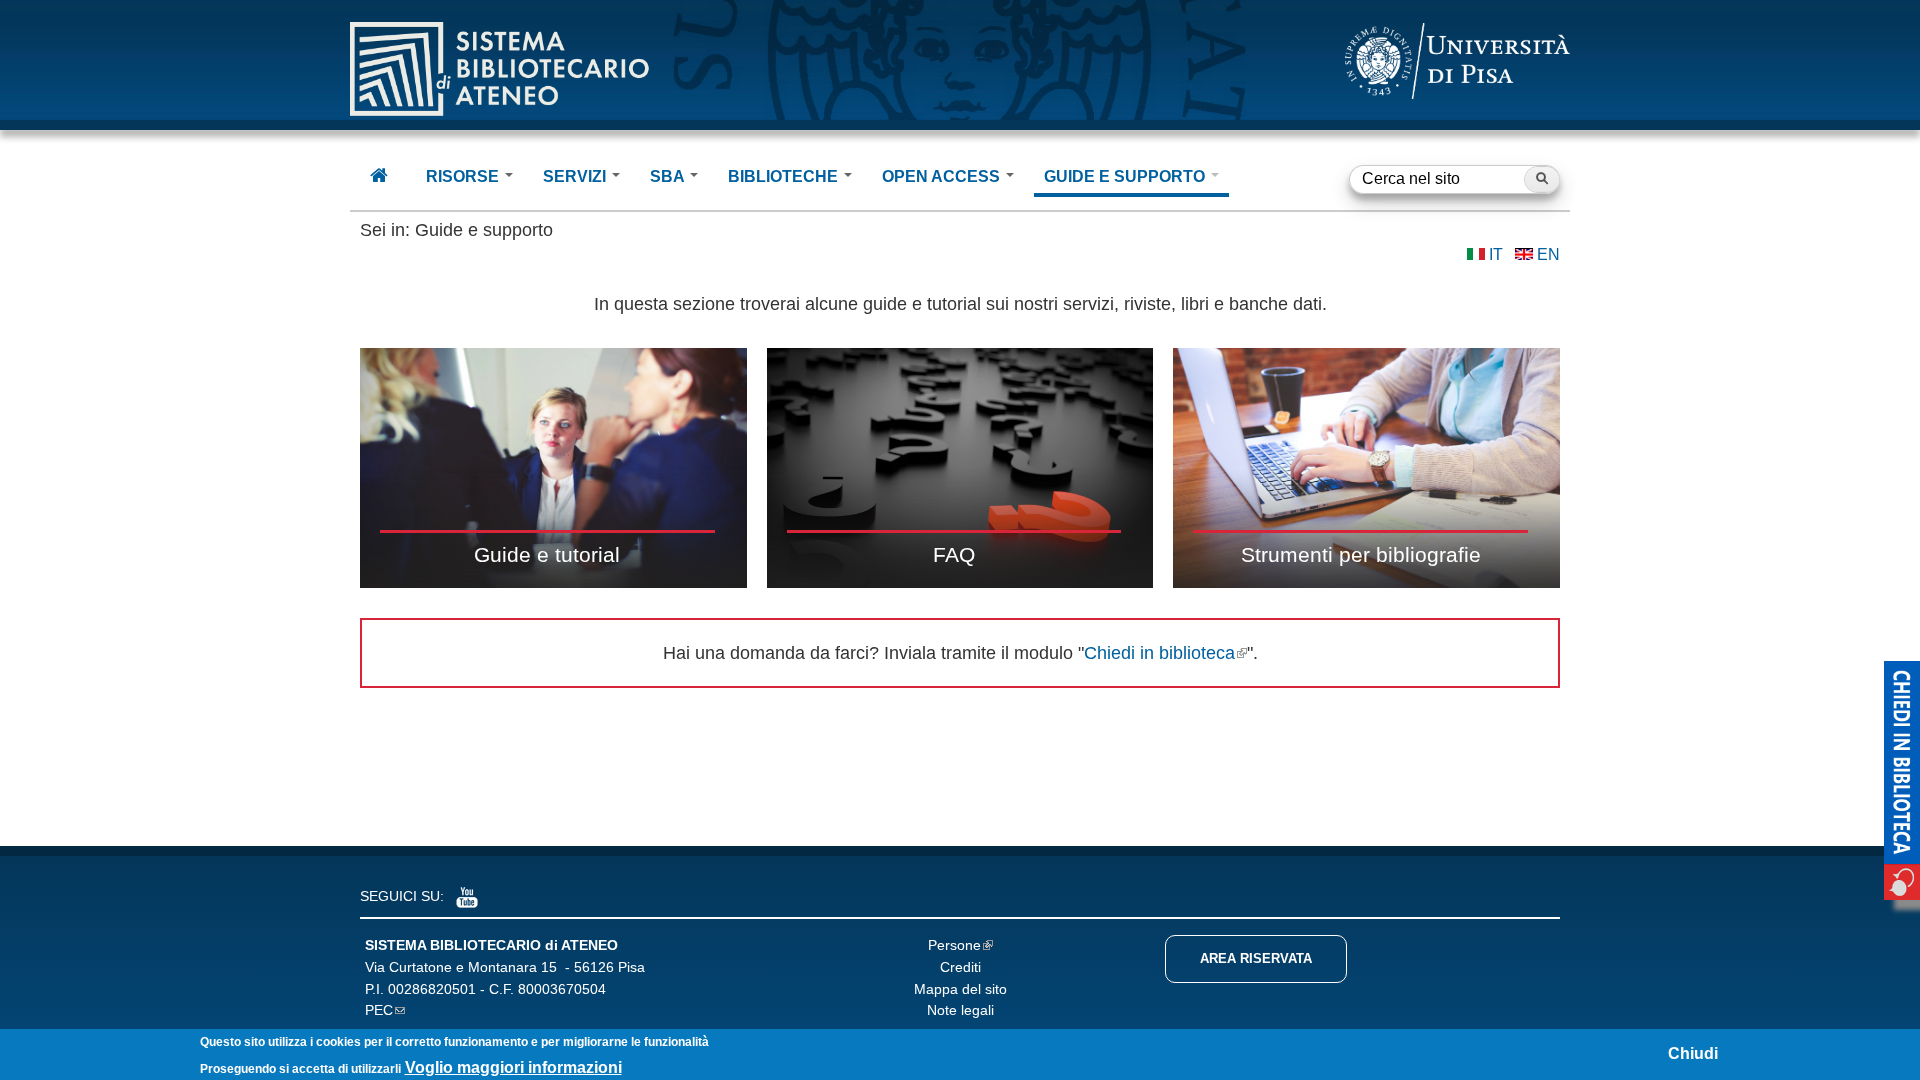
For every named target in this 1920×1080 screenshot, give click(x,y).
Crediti (960, 967)
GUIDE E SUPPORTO (1126, 176)
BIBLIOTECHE (785, 176)
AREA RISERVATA (1256, 958)
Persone (954, 945)
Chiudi (1693, 1053)
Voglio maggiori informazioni (513, 1067)
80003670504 (562, 989)
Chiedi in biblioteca (1159, 653)
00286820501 (432, 989)
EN (1548, 254)
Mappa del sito (960, 989)
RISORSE (464, 176)
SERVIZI (576, 176)
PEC (379, 1010)
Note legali (960, 1010)
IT (1496, 254)
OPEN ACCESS (943, 176)
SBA (669, 176)
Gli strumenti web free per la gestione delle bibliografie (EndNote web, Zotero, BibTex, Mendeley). (1368, 467)
